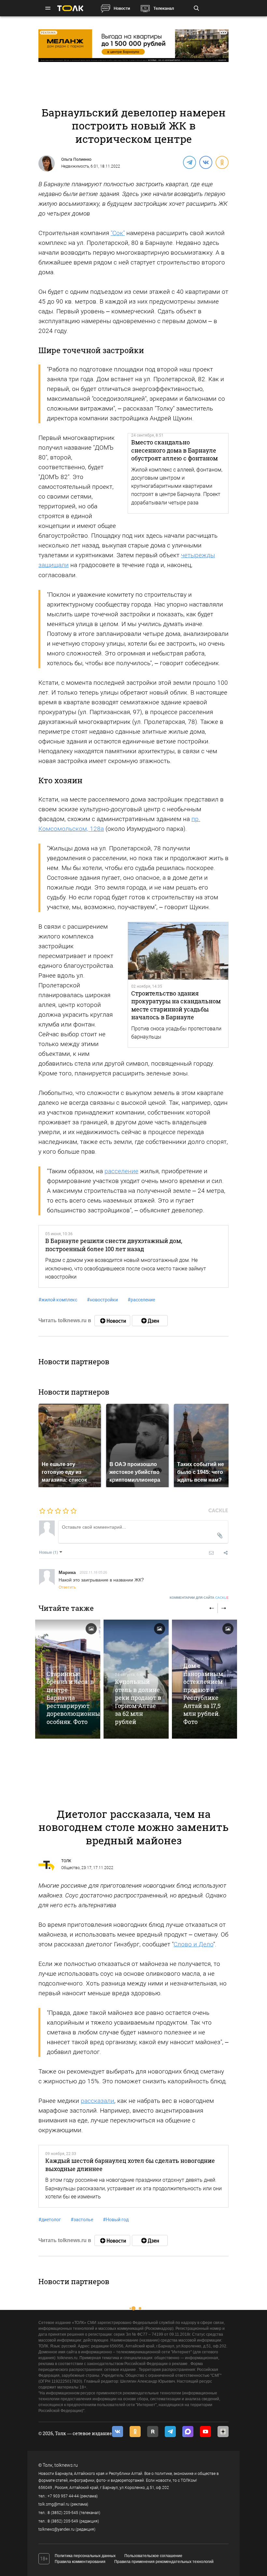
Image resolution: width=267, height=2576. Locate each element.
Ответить (67, 1587)
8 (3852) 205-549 (63, 2521)
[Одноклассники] (222, 162)
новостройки (102, 1300)
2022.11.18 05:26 (93, 1572)
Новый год (116, 2220)
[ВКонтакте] (205, 162)
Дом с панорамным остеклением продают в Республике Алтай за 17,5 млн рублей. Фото (203, 1693)
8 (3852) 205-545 (63, 2513)
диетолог (50, 2220)
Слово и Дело (193, 1944)
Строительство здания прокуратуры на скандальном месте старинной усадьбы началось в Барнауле (176, 1005)
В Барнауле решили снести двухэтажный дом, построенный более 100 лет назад (114, 1245)
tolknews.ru (66, 2465)
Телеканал (164, 8)
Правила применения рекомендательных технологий (164, 2562)
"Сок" (118, 233)
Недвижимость (75, 166)
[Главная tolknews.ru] (70, 8)
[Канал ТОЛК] (150, 1321)
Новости (122, 8)
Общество (70, 1868)
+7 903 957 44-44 (63, 2496)
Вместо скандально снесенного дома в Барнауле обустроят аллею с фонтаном (175, 450)
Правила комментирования (80, 2562)
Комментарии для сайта (199, 1598)
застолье (82, 2220)
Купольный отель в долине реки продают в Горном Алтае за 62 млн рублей (138, 1701)
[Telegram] (189, 162)
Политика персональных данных (85, 2556)
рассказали (98, 2101)
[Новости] (112, 1321)
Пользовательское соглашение (153, 2556)
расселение (121, 1171)
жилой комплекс (58, 1300)
